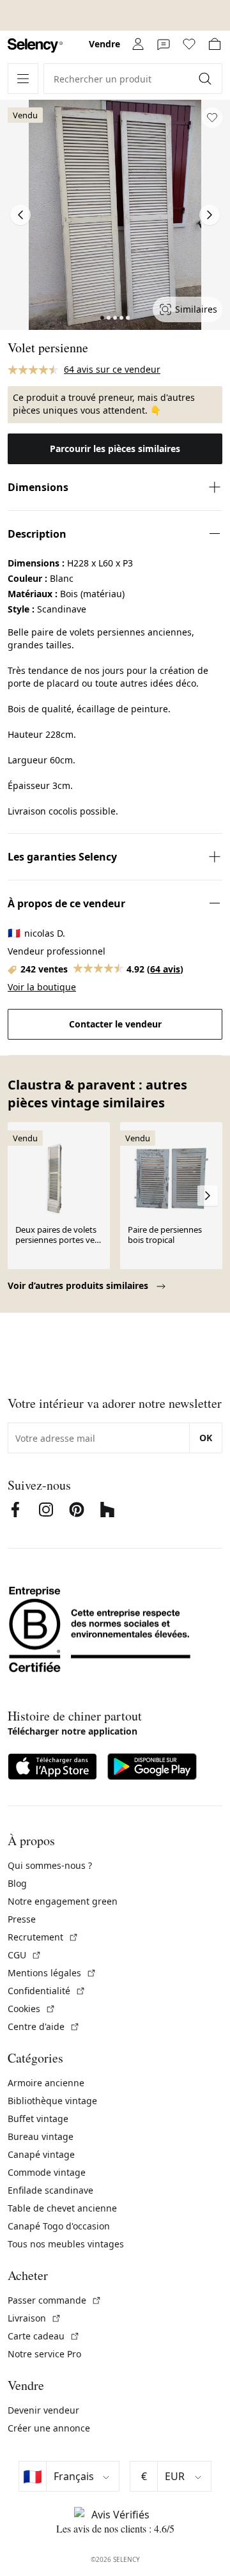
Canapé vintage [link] (41, 2154)
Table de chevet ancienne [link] (62, 2208)
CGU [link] (25, 1955)
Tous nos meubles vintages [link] (66, 2244)
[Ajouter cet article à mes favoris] (212, 118)
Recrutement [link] (43, 1937)
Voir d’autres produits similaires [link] (79, 1285)
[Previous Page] (20, 215)
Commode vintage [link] (47, 2172)
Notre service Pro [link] (44, 2354)
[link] (35, 46)
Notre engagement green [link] (63, 1901)
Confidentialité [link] (47, 1991)
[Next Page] (210, 215)
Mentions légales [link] (52, 1973)
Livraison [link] (34, 2318)
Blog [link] (17, 1883)
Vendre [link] (104, 44)
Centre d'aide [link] (44, 2026)
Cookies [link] (32, 2009)
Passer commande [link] (55, 2300)
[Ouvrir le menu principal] (23, 79)
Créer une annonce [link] (49, 2428)
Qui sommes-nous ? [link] (50, 1865)
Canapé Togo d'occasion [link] (59, 2226)
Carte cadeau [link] (44, 2336)
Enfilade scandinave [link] (50, 2190)
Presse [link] (22, 1919)
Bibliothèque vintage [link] (52, 2101)
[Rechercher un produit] (206, 79)
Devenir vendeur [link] (43, 2410)
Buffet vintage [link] (38, 2119)
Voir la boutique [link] (42, 987)
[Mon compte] (138, 44)
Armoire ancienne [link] (46, 2083)
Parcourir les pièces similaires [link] (115, 449)
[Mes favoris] (189, 44)
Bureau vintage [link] (41, 2136)
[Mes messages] (164, 44)
